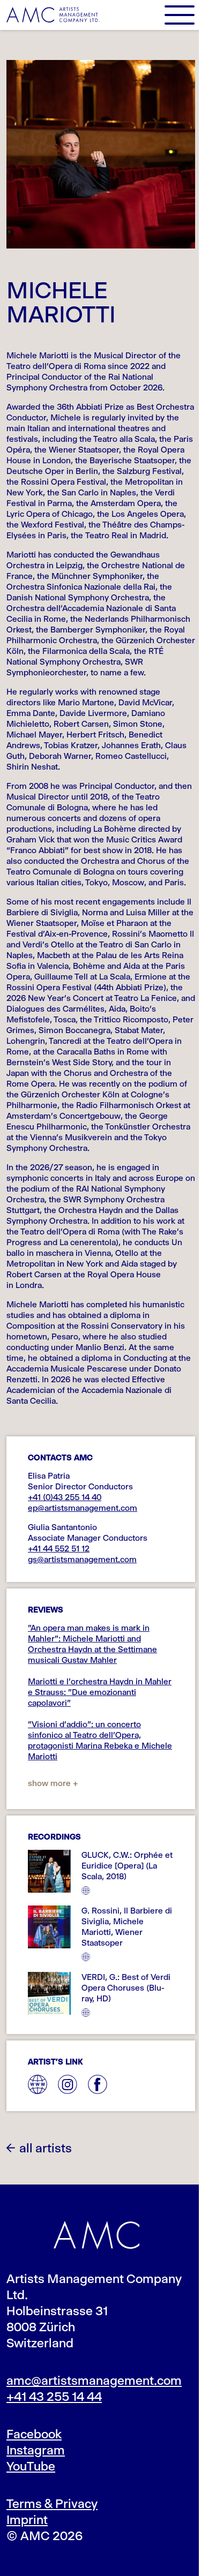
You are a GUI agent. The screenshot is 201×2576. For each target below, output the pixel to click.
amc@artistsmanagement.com (94, 2381)
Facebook (34, 2434)
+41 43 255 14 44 (54, 2397)
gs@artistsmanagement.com (82, 1559)
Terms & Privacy (52, 2504)
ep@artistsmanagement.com (83, 1508)
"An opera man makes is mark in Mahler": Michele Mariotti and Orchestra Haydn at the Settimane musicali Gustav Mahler (92, 1644)
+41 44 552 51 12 (59, 1549)
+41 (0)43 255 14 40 (65, 1497)
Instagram (36, 2450)
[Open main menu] (180, 15)
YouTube (31, 2466)
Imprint (27, 2520)
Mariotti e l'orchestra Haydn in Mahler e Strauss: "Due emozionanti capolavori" (100, 1692)
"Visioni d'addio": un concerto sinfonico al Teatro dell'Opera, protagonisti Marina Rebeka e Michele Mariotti (100, 1740)
